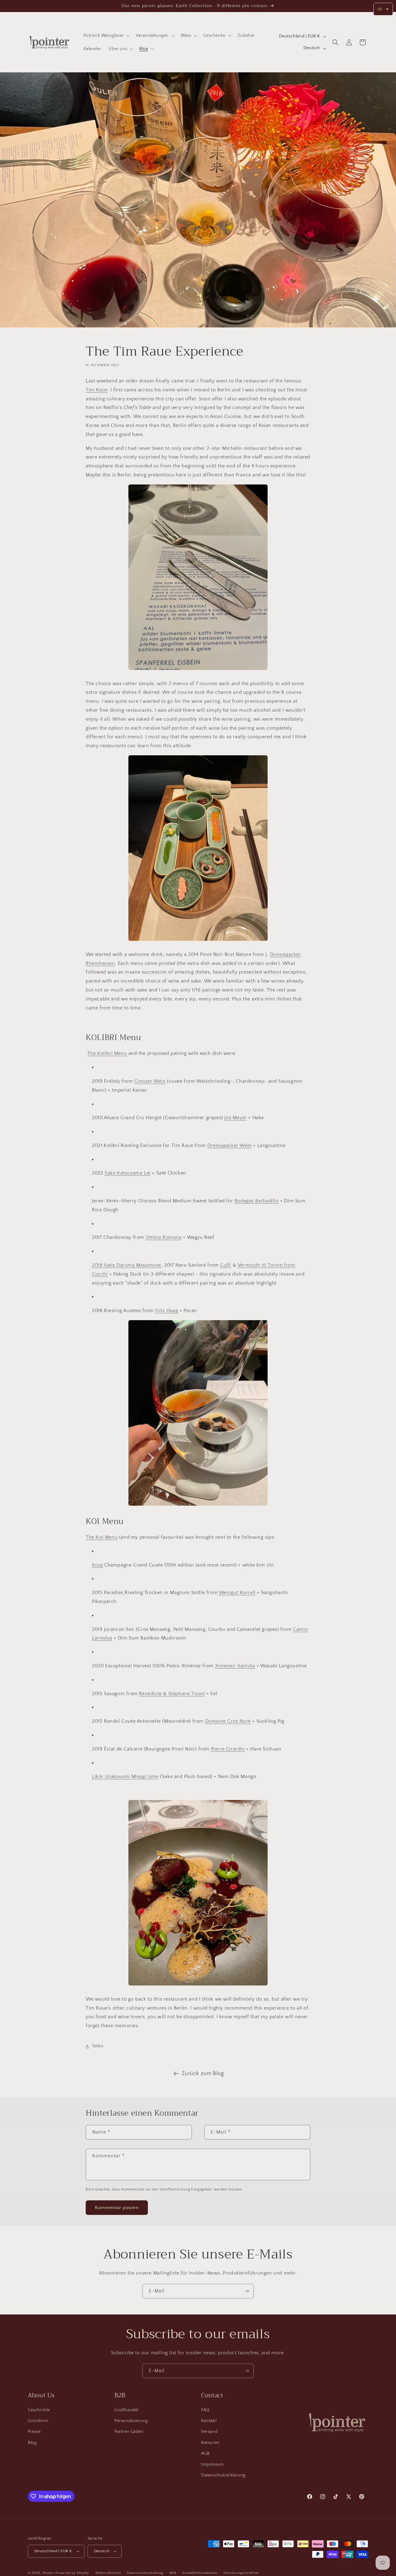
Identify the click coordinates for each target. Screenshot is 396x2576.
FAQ (205, 2410)
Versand (209, 2432)
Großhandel (126, 2410)
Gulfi (226, 1265)
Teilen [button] (98, 2046)
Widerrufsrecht (108, 2573)
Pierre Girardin (228, 1749)
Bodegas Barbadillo (257, 1201)
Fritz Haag (166, 1311)
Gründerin (38, 2421)
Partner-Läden (129, 2432)
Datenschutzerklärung (223, 2475)
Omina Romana (164, 1237)
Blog (32, 2443)
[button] (106, 36)
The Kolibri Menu (107, 1053)
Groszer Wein (150, 1081)
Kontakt (209, 2421)
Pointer (49, 2573)
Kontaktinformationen (200, 2573)
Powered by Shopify (72, 2573)
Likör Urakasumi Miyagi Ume (125, 1776)
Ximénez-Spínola (235, 1666)
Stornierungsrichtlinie (241, 2573)
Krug (97, 1565)
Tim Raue (97, 390)
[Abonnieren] (247, 2291)
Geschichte (39, 2410)
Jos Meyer (235, 1118)
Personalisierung (131, 2421)
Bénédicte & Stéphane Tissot (172, 1694)
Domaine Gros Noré (228, 1721)
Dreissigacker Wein (230, 1145)
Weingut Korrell (237, 1593)
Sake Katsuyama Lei (128, 1173)
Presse (34, 2432)
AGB (205, 2454)
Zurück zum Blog (203, 2074)
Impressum (212, 2464)
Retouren (210, 2443)
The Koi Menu (102, 1537)
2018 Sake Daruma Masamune (127, 1265)
